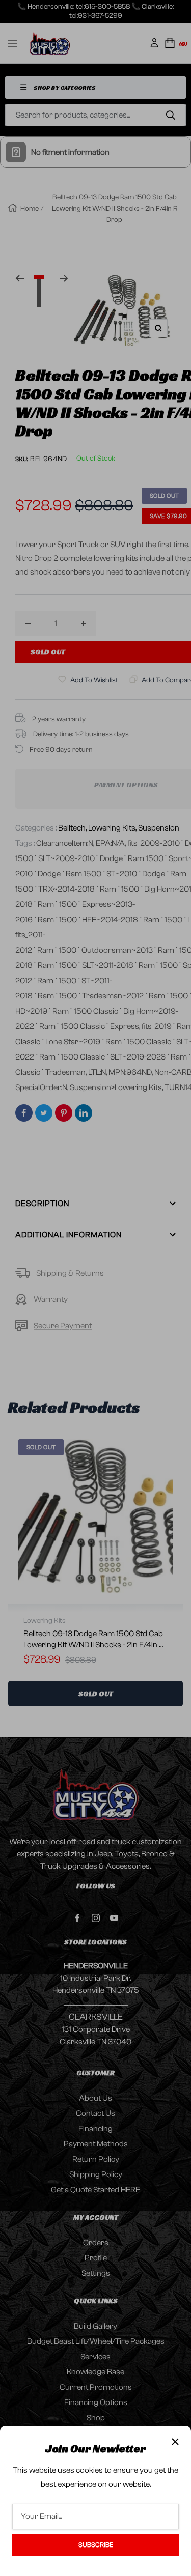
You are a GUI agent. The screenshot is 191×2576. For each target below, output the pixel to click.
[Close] (175, 2442)
